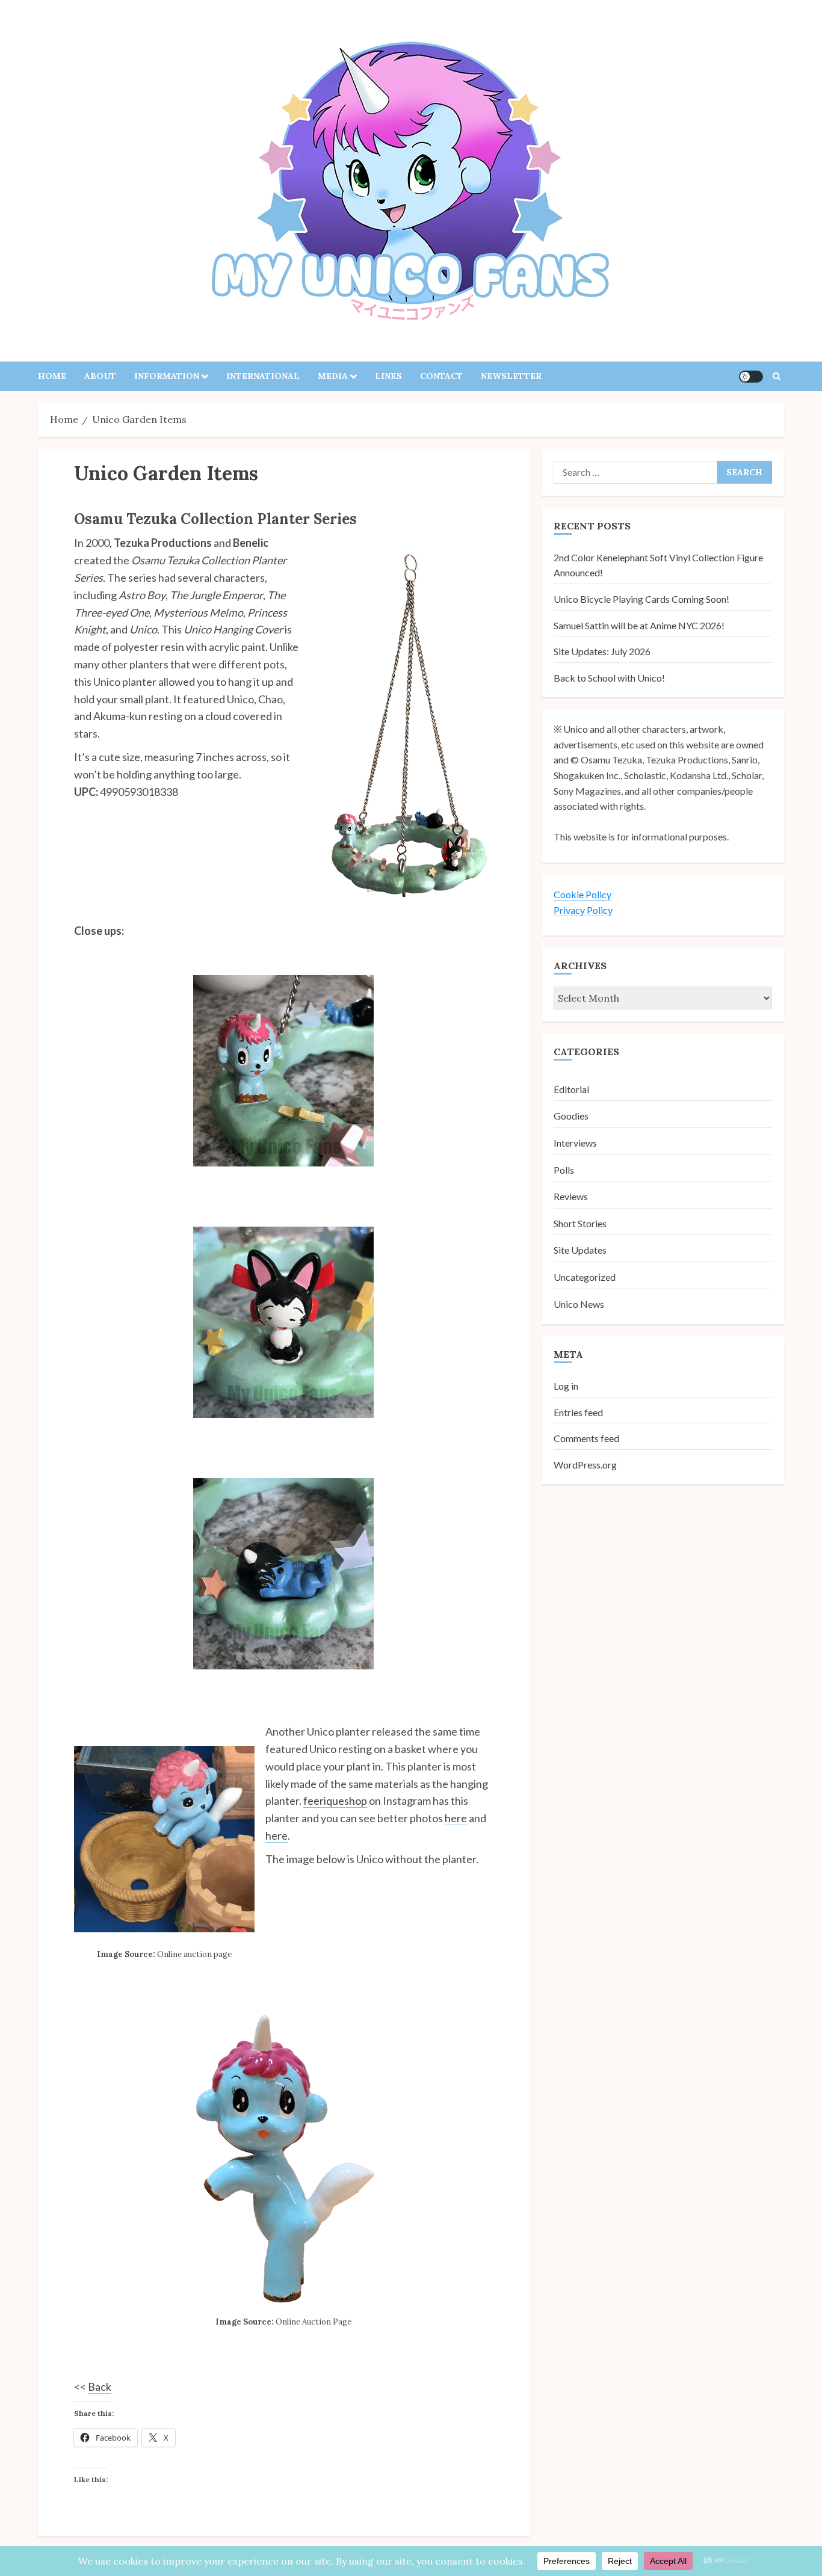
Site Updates (580, 1250)
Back (100, 2386)
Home (52, 376)
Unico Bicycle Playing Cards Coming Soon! (641, 599)
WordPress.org (585, 1464)
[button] (777, 376)
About (100, 376)
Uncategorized (585, 1277)
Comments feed (586, 1438)
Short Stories (580, 1223)
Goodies (571, 1116)
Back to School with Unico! (609, 677)
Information (167, 376)
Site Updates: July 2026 (602, 651)
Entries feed (578, 1412)
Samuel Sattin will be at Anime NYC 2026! (639, 625)
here (456, 1818)
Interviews (575, 1143)
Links (388, 376)
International (263, 376)
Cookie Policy (583, 894)
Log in (566, 1386)
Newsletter (511, 376)
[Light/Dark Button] (751, 377)
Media (333, 376)
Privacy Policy (583, 909)
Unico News (579, 1303)
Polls (564, 1169)
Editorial (571, 1089)
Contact (441, 376)
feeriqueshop (335, 1801)
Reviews (571, 1196)
